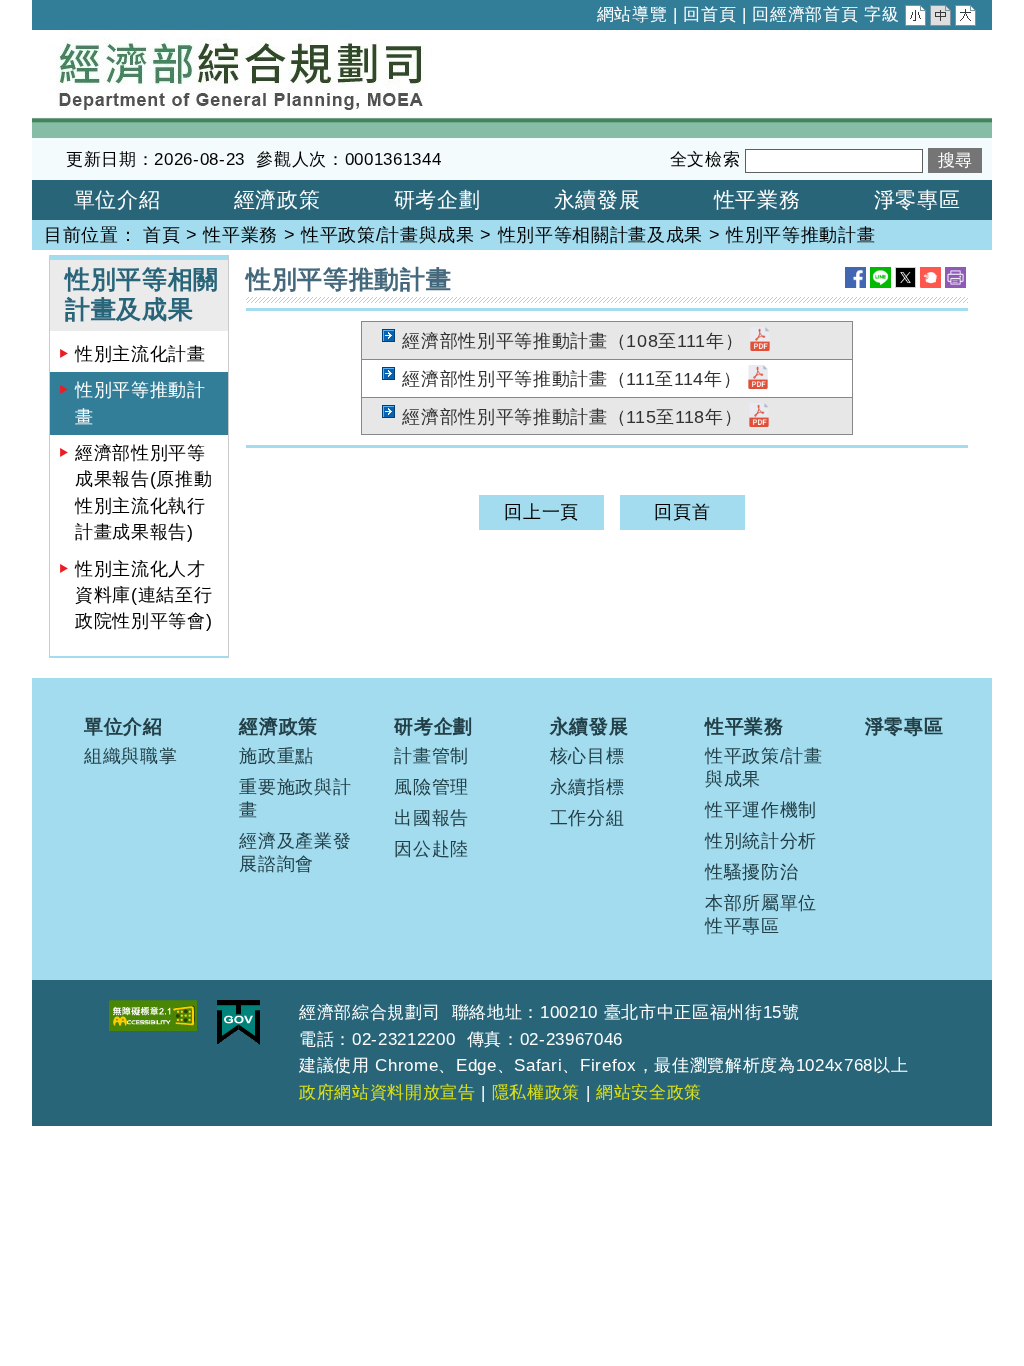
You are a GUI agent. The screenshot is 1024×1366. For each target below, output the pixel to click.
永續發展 (589, 726)
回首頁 (709, 14)
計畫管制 (431, 756)
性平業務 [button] (757, 199)
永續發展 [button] (597, 199)
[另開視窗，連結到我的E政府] (238, 1022)
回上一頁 (541, 512)
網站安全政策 (649, 1092)
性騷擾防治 (751, 872)
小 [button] (917, 18)
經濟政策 (278, 726)
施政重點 (276, 756)
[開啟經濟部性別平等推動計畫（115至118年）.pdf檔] (759, 417)
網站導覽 (632, 14)
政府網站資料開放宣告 (387, 1092)
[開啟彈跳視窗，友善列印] (955, 277)
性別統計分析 (761, 841)
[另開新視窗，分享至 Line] (880, 277)
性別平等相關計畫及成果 (600, 235)
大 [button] (967, 18)
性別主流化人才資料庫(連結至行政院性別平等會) (143, 595)
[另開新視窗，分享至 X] (905, 277)
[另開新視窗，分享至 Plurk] (930, 277)
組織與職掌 (130, 756)
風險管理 (431, 787)
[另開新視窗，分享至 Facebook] (855, 277)
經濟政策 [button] (277, 199)
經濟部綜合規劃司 (106, 43)
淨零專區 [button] (917, 199)
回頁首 (682, 512)
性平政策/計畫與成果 (388, 235)
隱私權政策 (536, 1092)
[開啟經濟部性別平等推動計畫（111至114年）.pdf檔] (758, 379)
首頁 (161, 235)
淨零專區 (904, 726)
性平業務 (240, 235)
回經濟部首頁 (805, 14)
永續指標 (587, 787)
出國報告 (431, 818)
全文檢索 (705, 159)
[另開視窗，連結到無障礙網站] (153, 1015)
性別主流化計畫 (140, 354)
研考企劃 (433, 726)
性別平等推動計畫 (140, 403)
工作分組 (587, 818)
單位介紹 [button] (117, 199)
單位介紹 (123, 726)
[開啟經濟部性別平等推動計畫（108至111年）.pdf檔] (760, 341)
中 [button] (942, 18)
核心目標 (587, 756)
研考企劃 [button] (437, 199)
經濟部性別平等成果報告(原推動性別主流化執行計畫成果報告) (143, 492)
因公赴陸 (431, 849)
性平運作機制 (761, 810)
